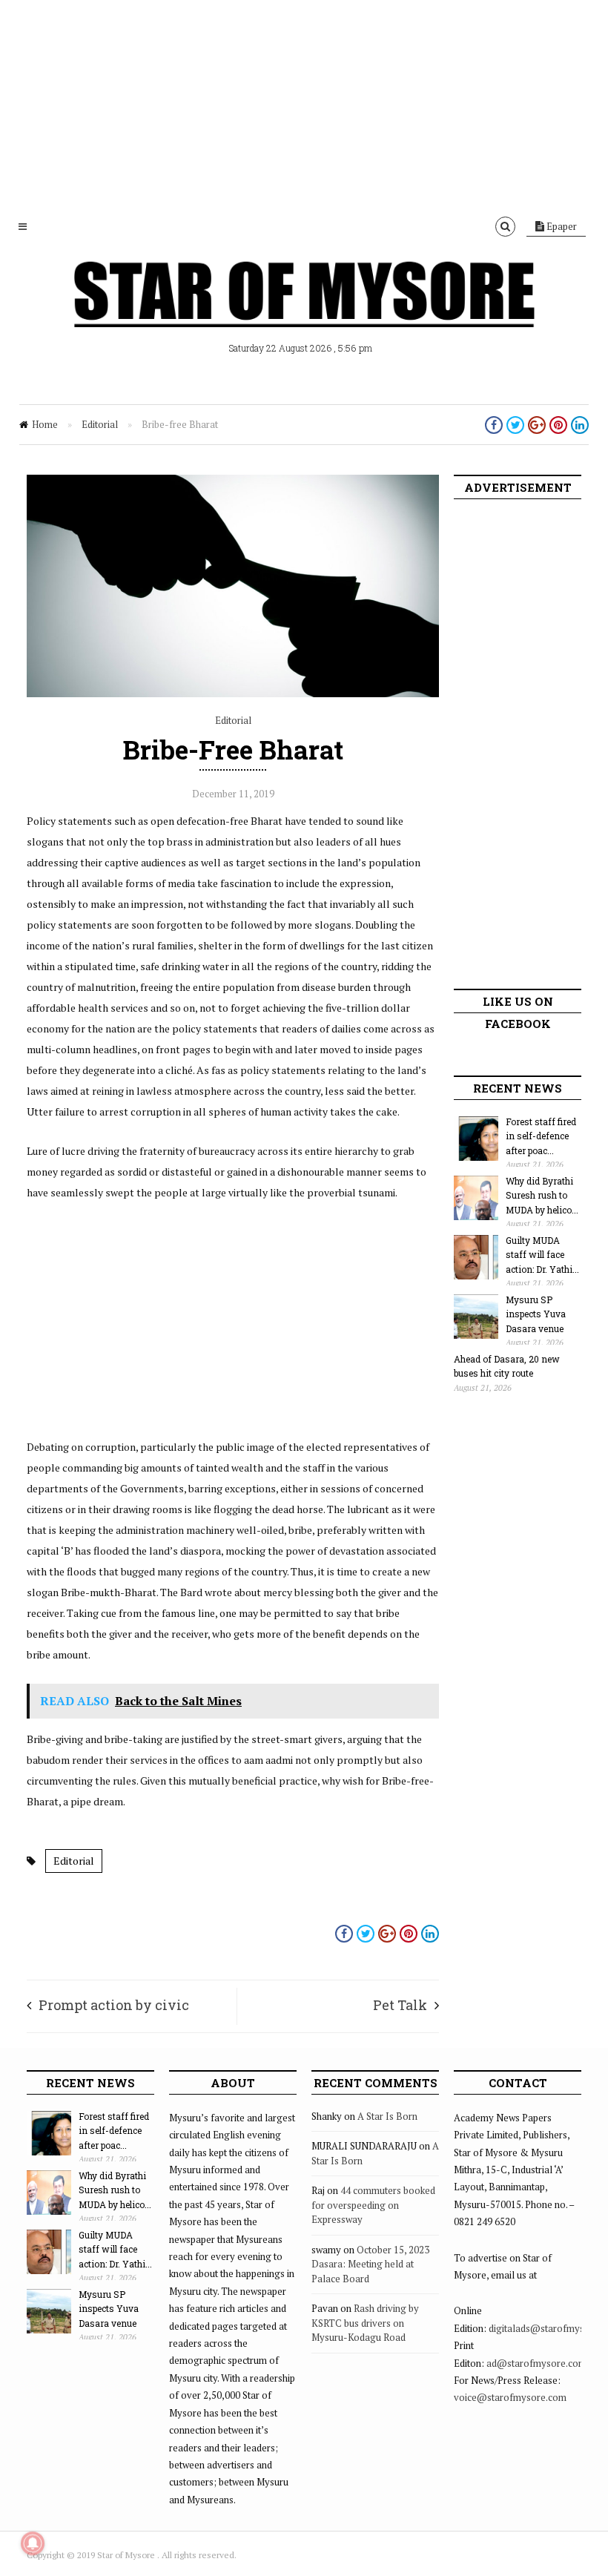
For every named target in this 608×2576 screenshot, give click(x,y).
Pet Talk (400, 2005)
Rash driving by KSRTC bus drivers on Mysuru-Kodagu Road (365, 2323)
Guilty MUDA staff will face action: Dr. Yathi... (542, 1255)
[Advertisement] (304, 104)
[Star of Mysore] (304, 312)
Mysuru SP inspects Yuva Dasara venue (536, 1314)
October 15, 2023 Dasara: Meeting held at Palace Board (370, 2264)
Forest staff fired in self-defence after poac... (541, 1136)
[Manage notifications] (33, 2543)
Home (45, 424)
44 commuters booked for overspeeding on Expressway (373, 2205)
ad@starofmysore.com (536, 2363)
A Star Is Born (387, 2116)
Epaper (561, 226)
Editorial (100, 424)
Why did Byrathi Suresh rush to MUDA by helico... (542, 1195)
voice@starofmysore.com (510, 2397)
